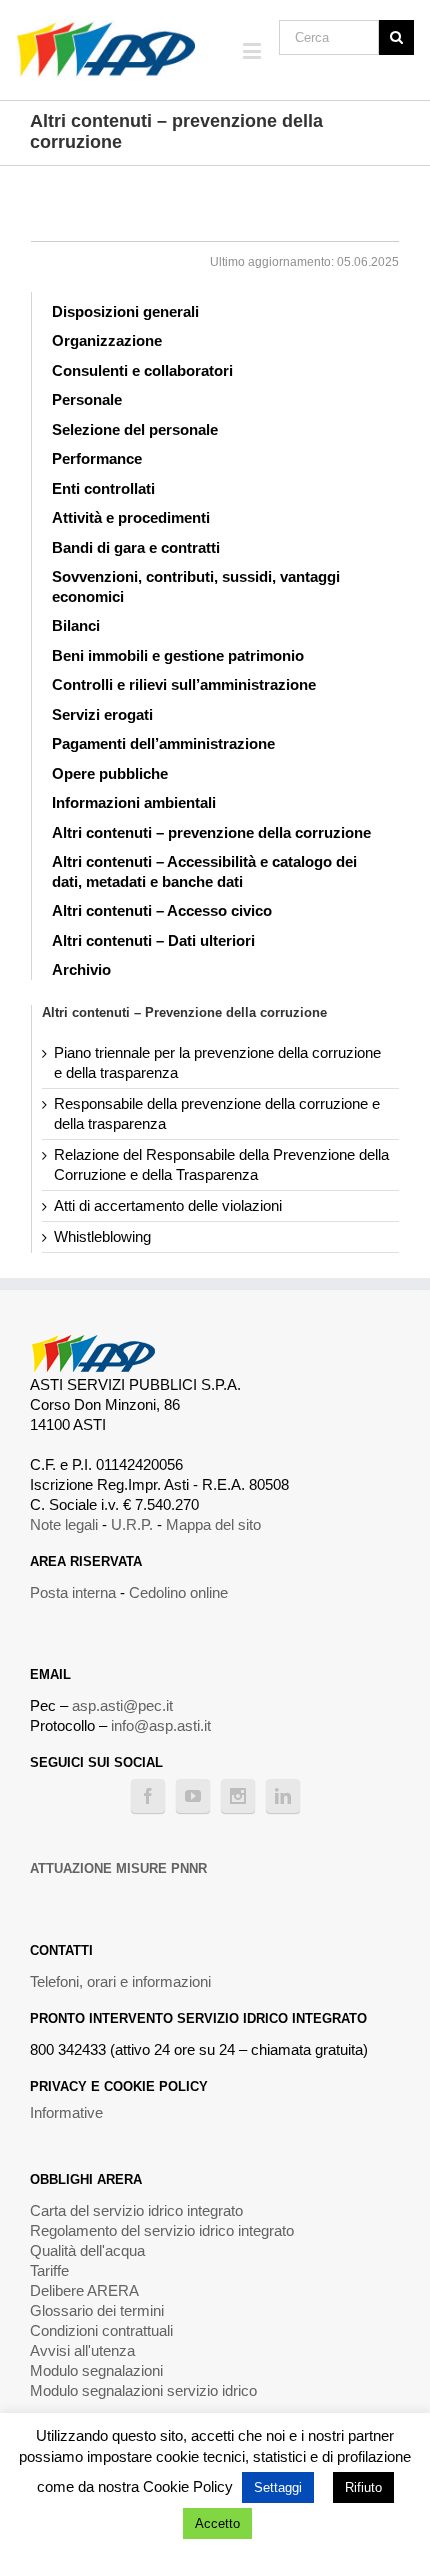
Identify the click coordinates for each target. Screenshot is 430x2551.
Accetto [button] (217, 2523)
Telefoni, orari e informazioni (120, 1981)
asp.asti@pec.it (122, 1705)
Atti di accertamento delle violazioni (168, 1205)
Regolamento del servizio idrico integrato (162, 2230)
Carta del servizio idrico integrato (136, 2210)
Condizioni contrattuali (101, 2330)
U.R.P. (132, 1524)
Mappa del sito (213, 1524)
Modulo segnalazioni (96, 2370)
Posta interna (73, 1592)
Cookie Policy (188, 2486)
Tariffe (49, 2270)
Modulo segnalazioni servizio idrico (143, 2390)
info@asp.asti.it (161, 1725)
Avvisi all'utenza (82, 2350)
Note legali (64, 1524)
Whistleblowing (102, 1236)
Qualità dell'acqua (87, 2250)
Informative (66, 2112)
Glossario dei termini (97, 2310)
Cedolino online (178, 1592)
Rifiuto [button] (363, 2487)
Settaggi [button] (278, 2487)
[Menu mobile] (253, 50)
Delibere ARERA (84, 2290)
